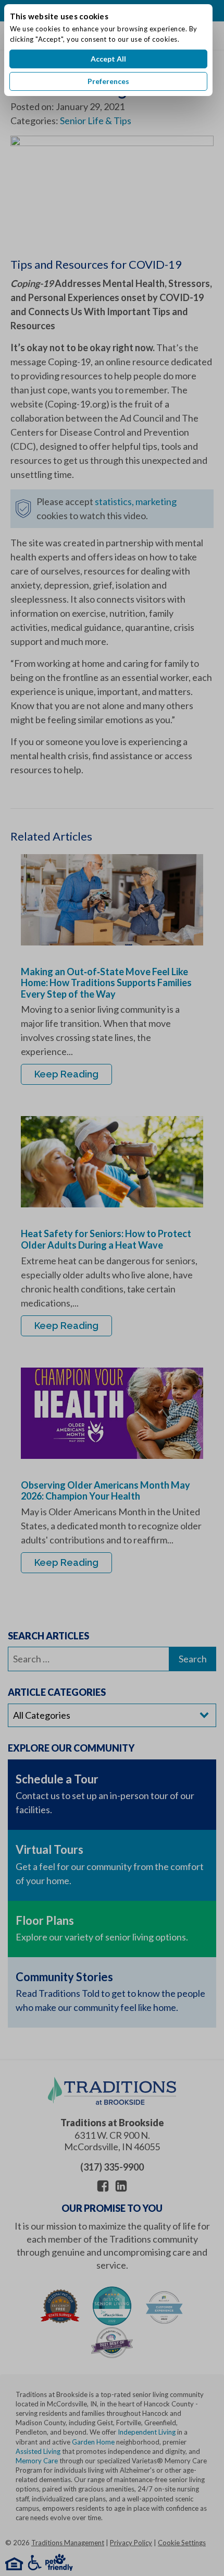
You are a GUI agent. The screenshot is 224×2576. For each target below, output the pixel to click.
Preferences (108, 81)
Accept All (108, 59)
